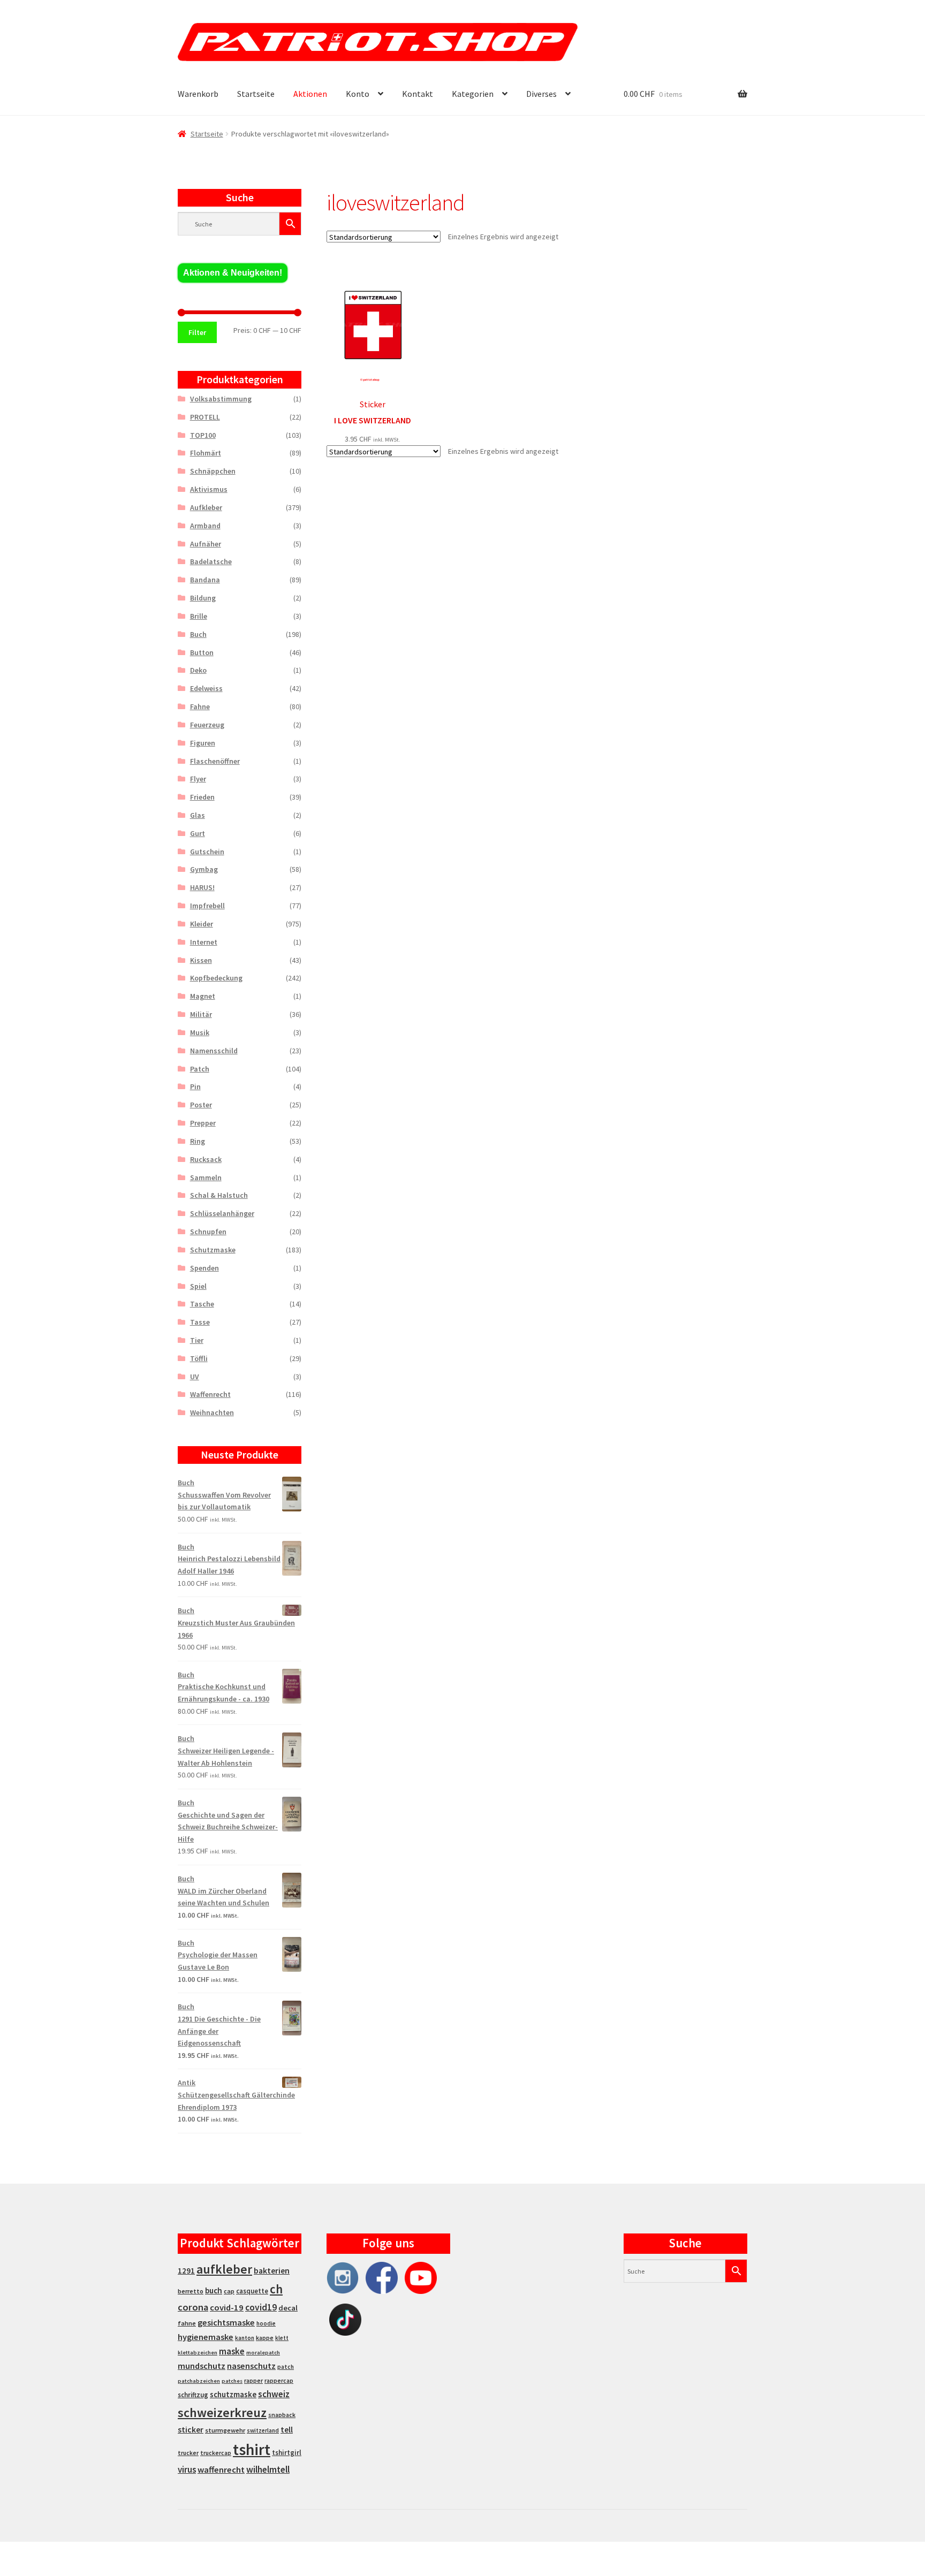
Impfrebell (207, 906)
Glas (198, 815)
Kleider (202, 924)
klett (282, 2338)
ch (276, 2289)
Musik (200, 1032)
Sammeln (206, 1177)
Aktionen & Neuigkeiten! (233, 273)
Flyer (198, 779)
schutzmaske (233, 2394)
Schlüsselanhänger (222, 1213)
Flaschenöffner (215, 761)
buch (214, 2290)
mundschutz (202, 2366)
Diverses (541, 94)
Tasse (200, 1322)
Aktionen (310, 94)
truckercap (216, 2453)
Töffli (199, 1358)
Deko (198, 670)
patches (232, 2381)
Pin (195, 1086)
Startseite (256, 94)
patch (286, 2367)
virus (187, 2469)
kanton (245, 2338)
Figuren (203, 743)
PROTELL (205, 417)
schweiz (274, 2394)
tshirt (252, 2449)
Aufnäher (206, 544)
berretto (191, 2291)
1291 (186, 2271)
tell (287, 2430)
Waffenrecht (210, 1394)
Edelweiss (206, 688)
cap (229, 2291)
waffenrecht (221, 2470)
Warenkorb (198, 94)
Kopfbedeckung (216, 978)
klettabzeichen (198, 2353)
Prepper (203, 1123)
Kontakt (418, 94)
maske (232, 2351)
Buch (198, 634)
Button (202, 652)
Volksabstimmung (221, 399)
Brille (199, 616)
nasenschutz (251, 2366)
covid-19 (227, 2308)
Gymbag (204, 869)
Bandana (205, 580)
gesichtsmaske (226, 2322)
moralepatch (263, 2353)
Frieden (202, 797)
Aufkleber (206, 507)
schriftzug (193, 2395)
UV (195, 1377)
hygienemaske (206, 2337)
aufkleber (224, 2269)
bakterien (272, 2270)
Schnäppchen (213, 471)
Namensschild (214, 1051)
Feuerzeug (207, 725)
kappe (265, 2338)
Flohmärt (206, 453)
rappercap (279, 2381)
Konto (358, 94)
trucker (188, 2453)
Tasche (202, 1304)
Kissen (201, 960)
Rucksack (206, 1159)
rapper (253, 2381)
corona (193, 2307)
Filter (197, 332)
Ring (198, 1141)
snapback (282, 2415)
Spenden (204, 1268)
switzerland (263, 2430)
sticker (191, 2430)
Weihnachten (212, 1412)
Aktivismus (209, 489)
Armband (205, 526)
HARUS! (202, 887)
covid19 (261, 2307)
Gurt (198, 833)
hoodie (266, 2323)
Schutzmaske (213, 1250)
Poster (201, 1105)
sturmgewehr (225, 2430)
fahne (187, 2323)
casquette (252, 2291)
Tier (197, 1340)
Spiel (198, 1286)
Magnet (203, 996)
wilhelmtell (268, 2469)
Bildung (203, 598)
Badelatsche (211, 561)
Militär (201, 1014)
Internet (204, 942)
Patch (200, 1069)
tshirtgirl (287, 2453)
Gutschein (207, 852)
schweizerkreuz (222, 2412)
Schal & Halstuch (219, 1195)
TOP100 (203, 435)
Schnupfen (208, 1232)
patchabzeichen (199, 2381)
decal (288, 2308)
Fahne (200, 706)
